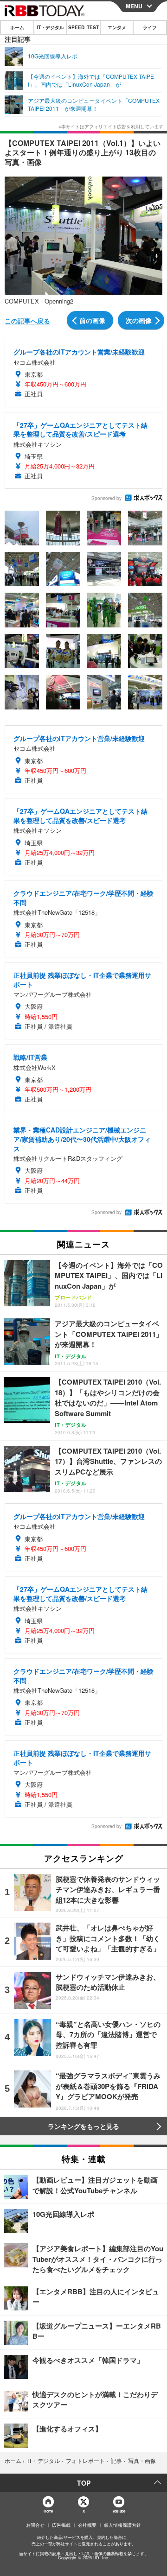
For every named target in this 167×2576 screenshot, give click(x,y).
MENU (134, 6)
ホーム (17, 27)
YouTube (119, 2511)
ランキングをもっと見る (83, 2126)
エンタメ (117, 27)
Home (48, 2511)
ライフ (150, 27)
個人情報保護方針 (122, 2525)
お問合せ (35, 2525)
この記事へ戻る (27, 321)
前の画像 (92, 320)
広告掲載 (61, 2525)
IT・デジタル (50, 27)
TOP (84, 2483)
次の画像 (139, 320)
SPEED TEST (83, 27)
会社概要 (87, 2525)
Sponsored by (106, 498)
